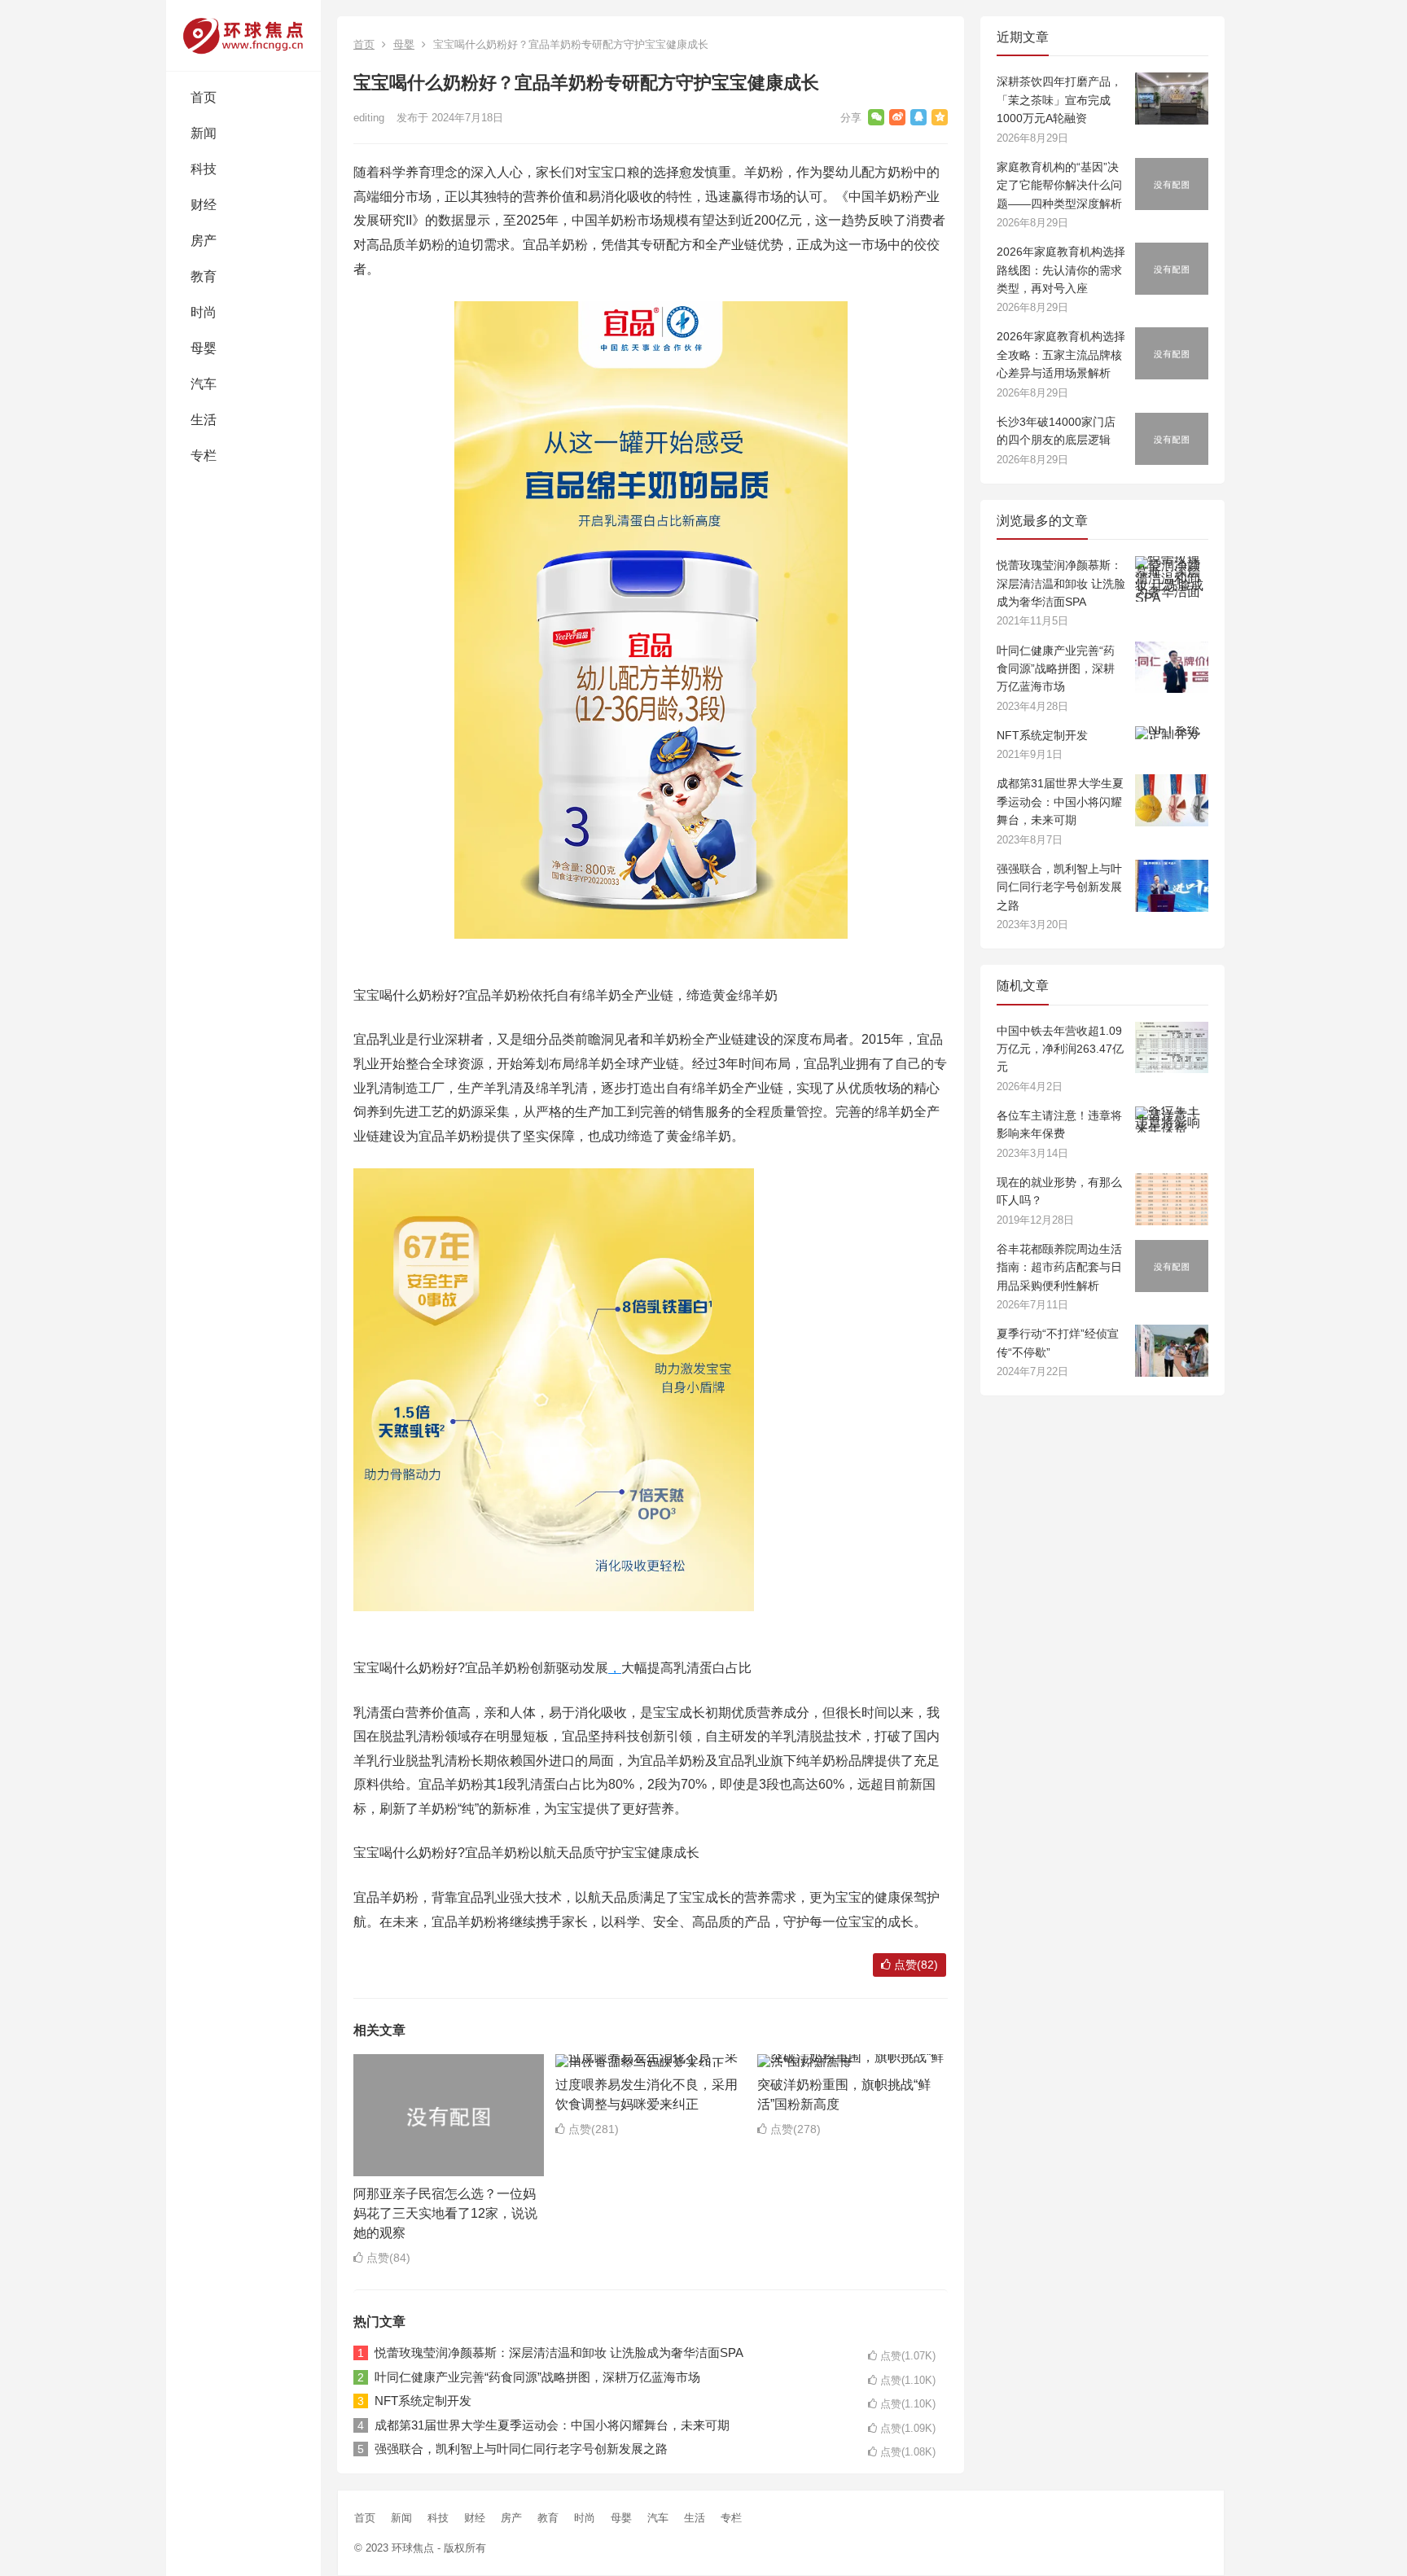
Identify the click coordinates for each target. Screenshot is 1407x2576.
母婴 (204, 348)
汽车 (204, 384)
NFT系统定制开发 (423, 2401)
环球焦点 (413, 2548)
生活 (204, 420)
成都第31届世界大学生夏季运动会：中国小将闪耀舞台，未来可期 (552, 2425)
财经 (204, 205)
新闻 (204, 133)
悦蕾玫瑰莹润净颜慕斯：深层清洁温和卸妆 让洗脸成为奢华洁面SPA (559, 2353)
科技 (204, 169)
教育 (204, 276)
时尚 (204, 312)
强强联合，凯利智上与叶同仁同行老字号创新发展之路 (521, 2449)
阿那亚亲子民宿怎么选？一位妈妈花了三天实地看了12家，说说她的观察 (445, 2213)
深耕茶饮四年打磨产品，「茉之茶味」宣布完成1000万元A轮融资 (1059, 100)
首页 (204, 97)
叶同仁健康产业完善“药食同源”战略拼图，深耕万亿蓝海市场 (537, 2377)
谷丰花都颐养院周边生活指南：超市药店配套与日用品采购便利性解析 (1059, 1267)
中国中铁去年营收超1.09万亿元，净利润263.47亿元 (1060, 1049)
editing (369, 118)
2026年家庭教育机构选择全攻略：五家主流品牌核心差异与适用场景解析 (1061, 355)
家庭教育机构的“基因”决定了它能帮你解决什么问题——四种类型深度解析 (1059, 185)
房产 (204, 241)
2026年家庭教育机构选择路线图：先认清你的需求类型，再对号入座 (1061, 270)
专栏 (204, 456)
